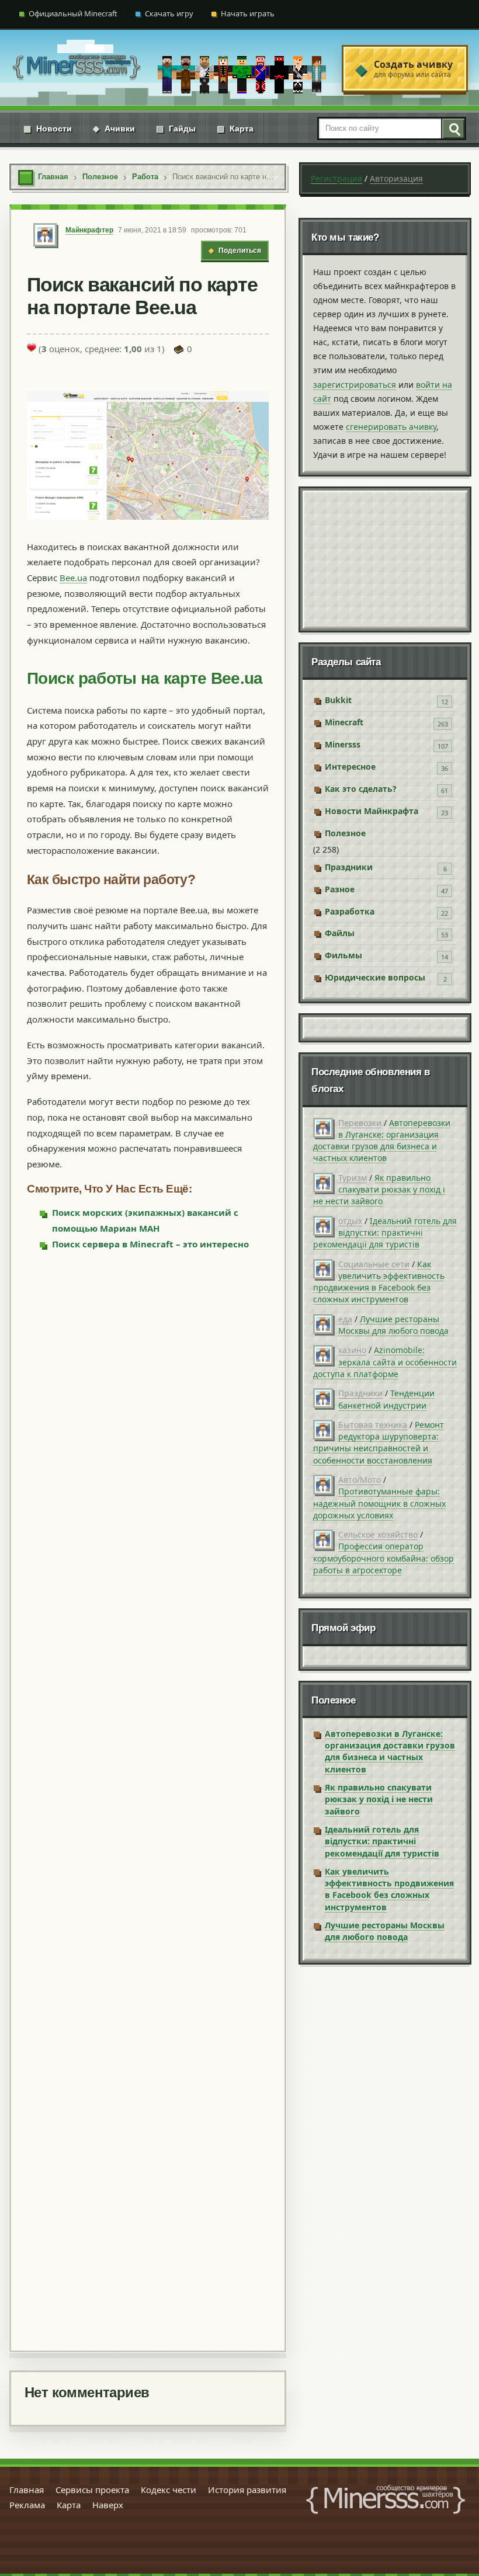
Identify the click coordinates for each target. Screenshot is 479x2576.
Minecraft (344, 722)
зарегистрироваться (355, 385)
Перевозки (360, 1123)
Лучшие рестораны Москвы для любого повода (393, 1325)
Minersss (343, 744)
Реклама (27, 2505)
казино (352, 1350)
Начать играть (248, 13)
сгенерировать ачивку (391, 427)
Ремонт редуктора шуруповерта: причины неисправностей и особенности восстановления (379, 1442)
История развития (247, 2490)
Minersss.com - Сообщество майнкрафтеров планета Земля (386, 2499)
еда (345, 1319)
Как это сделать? (361, 789)
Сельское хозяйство (378, 1534)
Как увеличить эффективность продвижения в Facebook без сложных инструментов (379, 1282)
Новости (48, 128)
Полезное (345, 833)
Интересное (350, 766)
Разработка (350, 911)
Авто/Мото (360, 1480)
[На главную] (77, 69)
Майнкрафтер (89, 230)
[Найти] (453, 128)
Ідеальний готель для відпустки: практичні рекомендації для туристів (385, 1233)
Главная (27, 2490)
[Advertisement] (148, 1800)
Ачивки (114, 128)
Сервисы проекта (92, 2490)
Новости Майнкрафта (372, 811)
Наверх (108, 2505)
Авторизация (396, 178)
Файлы (340, 933)
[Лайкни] (32, 347)
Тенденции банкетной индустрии (386, 1399)
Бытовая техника (373, 1425)
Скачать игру (169, 13)
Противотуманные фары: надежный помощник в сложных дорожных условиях (379, 1503)
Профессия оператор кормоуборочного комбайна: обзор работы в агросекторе (383, 1558)
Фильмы (343, 955)
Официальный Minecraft (73, 13)
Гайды (176, 128)
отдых (350, 1221)
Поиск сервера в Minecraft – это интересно (150, 1244)
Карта (235, 128)
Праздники (349, 867)
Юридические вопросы (375, 977)
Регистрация (336, 178)
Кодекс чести (169, 2490)
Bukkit (338, 700)
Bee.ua (73, 578)
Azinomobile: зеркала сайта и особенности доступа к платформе (385, 1362)
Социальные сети (374, 1264)
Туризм (353, 1178)
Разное (340, 889)
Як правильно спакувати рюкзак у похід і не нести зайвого (379, 1190)
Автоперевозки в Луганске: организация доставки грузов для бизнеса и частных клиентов (382, 1141)
